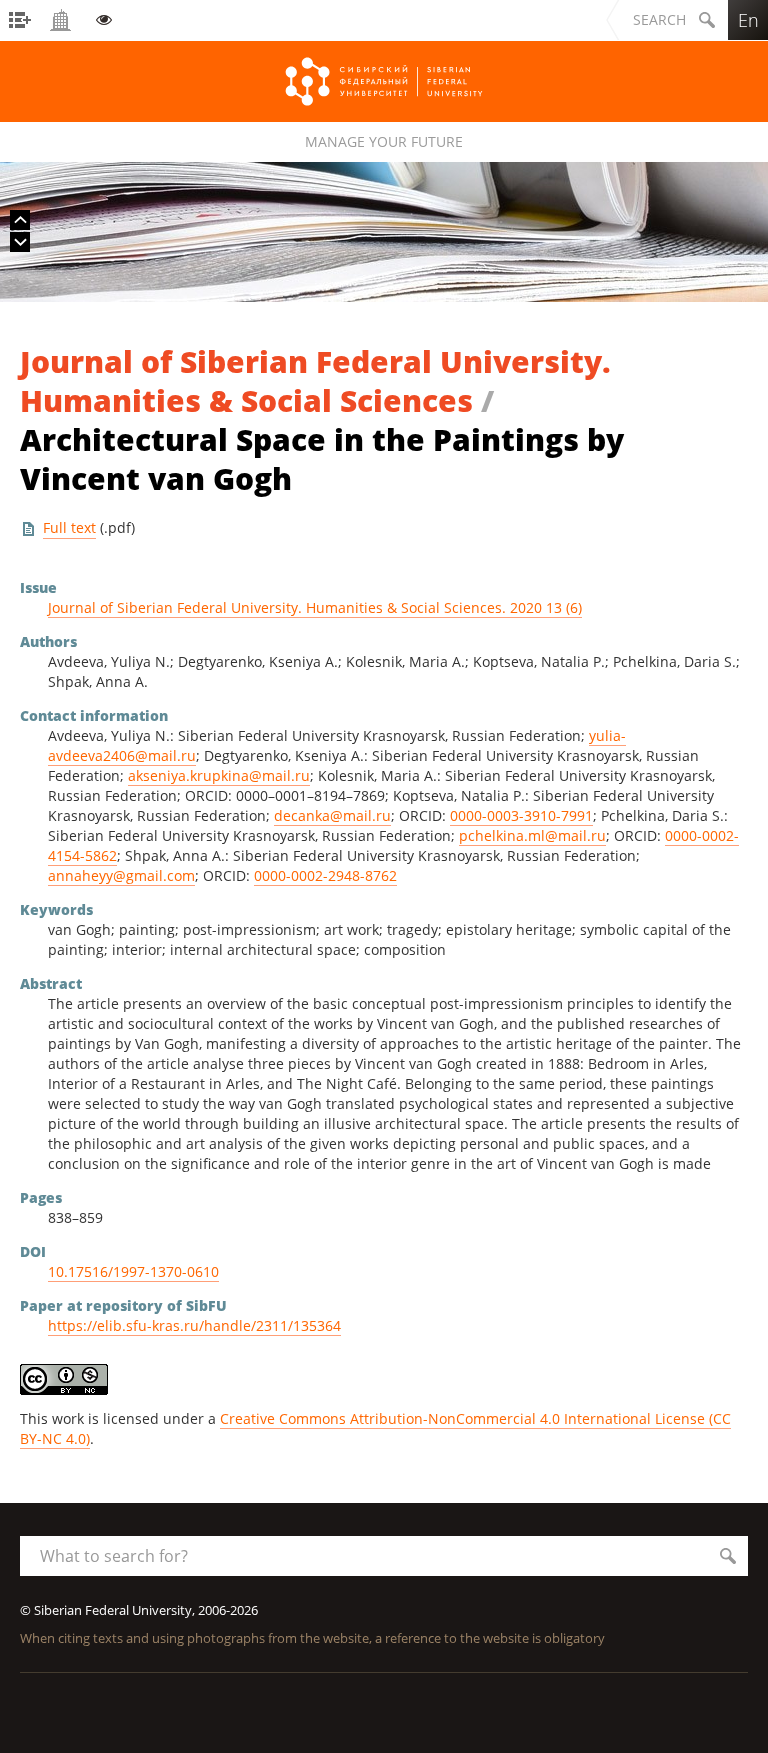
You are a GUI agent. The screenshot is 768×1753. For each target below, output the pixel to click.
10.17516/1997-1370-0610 (133, 1271)
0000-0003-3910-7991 (521, 815)
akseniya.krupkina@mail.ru (219, 775)
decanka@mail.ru (332, 815)
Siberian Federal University (384, 81)
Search (659, 19)
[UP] (20, 220)
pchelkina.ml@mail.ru (532, 835)
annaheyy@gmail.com (121, 875)
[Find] (728, 1556)
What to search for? (114, 1556)
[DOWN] (20, 242)
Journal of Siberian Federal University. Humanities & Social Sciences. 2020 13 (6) (315, 607)
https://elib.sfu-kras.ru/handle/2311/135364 (194, 1325)
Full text (69, 527)
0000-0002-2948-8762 (325, 875)
